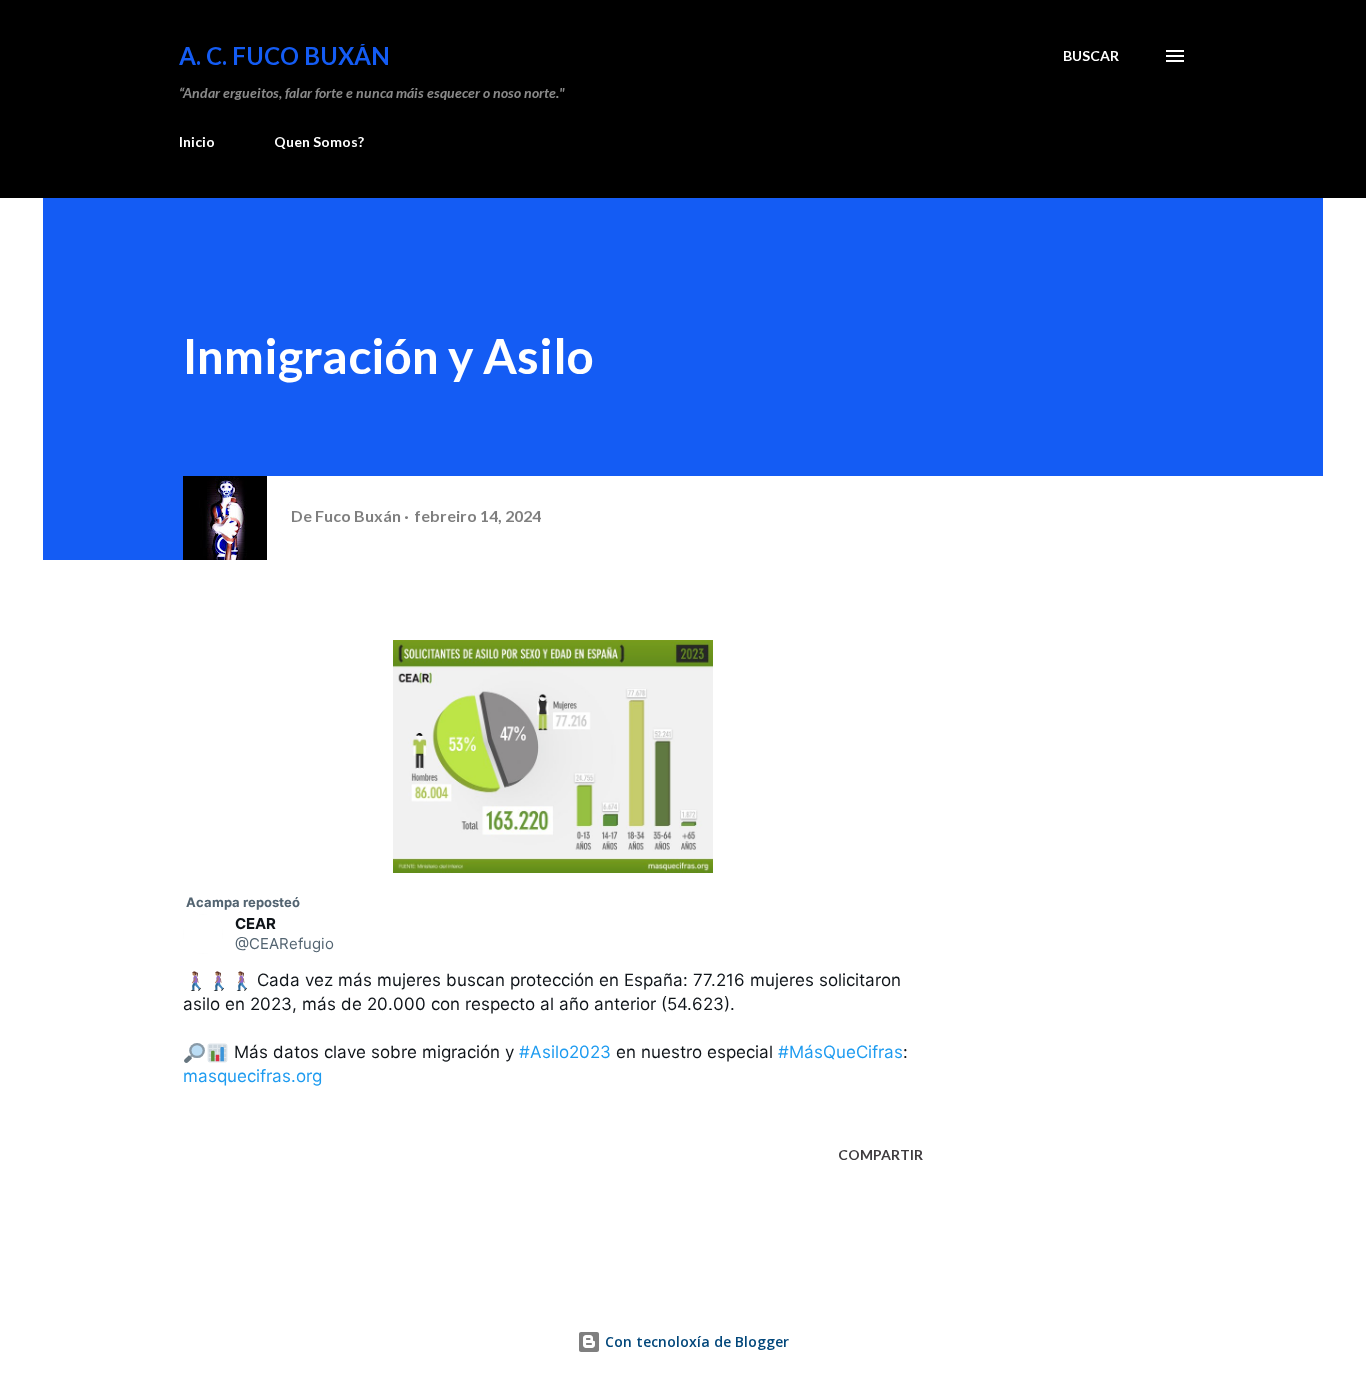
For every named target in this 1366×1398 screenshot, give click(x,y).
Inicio (197, 141)
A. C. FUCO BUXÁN (284, 55)
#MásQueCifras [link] (840, 1052)
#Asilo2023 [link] (565, 1052)
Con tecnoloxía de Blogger (695, 1341)
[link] (241, 902)
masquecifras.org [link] (252, 1076)
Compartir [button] (880, 1154)
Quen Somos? (319, 141)
